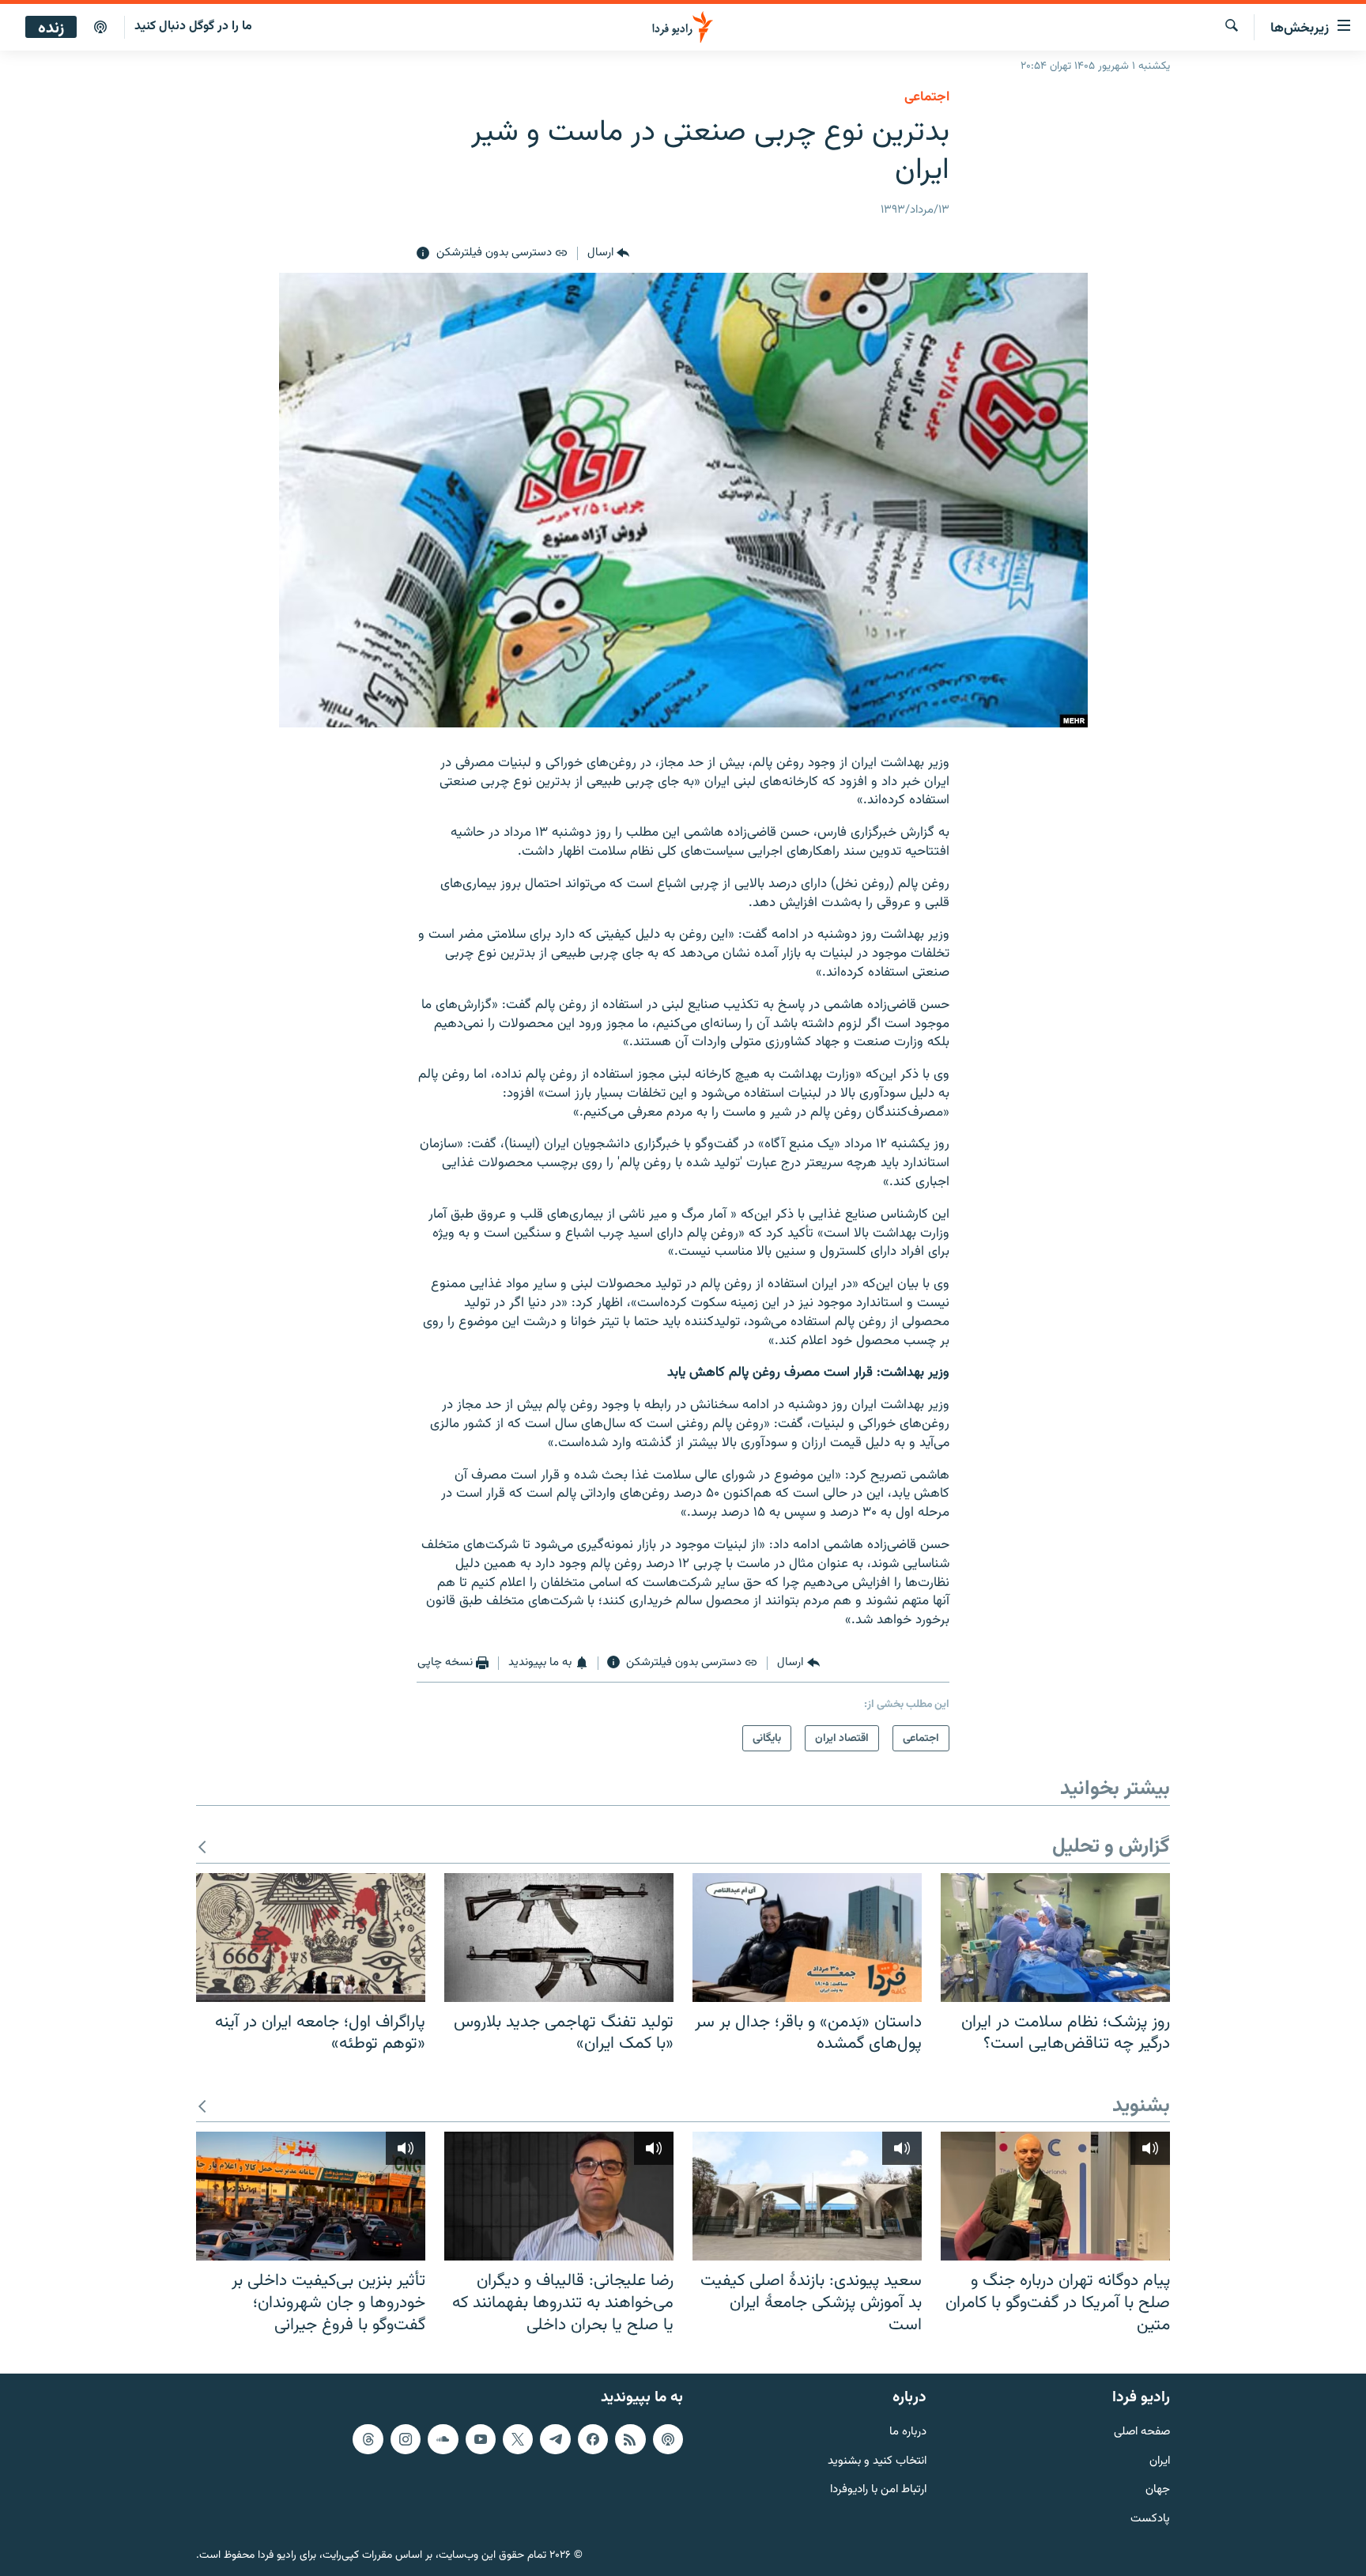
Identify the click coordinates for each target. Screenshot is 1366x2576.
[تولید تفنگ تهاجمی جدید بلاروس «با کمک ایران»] (559, 1938)
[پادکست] (100, 28)
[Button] (608, 254)
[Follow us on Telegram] (555, 2439)
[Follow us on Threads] (368, 2439)
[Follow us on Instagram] (406, 2439)
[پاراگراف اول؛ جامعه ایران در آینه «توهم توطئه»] (311, 1938)
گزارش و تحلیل (1111, 1847)
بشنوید (1141, 2107)
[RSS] (630, 2439)
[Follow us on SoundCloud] (443, 2439)
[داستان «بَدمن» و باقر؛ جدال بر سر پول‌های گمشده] (807, 1938)
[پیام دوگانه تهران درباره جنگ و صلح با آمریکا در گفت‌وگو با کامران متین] (1055, 2196)
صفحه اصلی (1142, 2432)
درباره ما (908, 2432)
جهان (1158, 2490)
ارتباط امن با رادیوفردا (878, 2490)
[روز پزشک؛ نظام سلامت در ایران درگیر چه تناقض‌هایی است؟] (1055, 1938)
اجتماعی (927, 97)
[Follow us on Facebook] (593, 2439)
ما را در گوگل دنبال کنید (193, 26)
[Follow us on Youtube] (481, 2439)
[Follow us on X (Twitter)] (518, 2439)
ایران (1160, 2462)
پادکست (1150, 2519)
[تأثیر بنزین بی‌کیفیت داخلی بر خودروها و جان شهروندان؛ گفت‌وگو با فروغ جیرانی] (311, 2196)
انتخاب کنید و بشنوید (877, 2462)
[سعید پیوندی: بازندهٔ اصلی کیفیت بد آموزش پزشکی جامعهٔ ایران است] (807, 2196)
